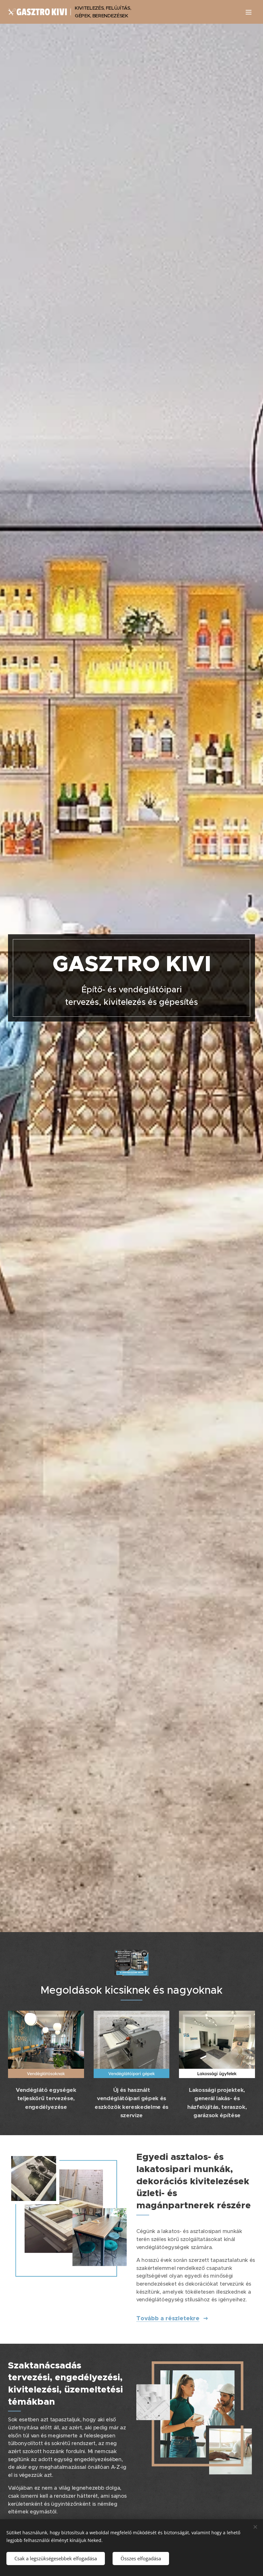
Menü (249, 12)
